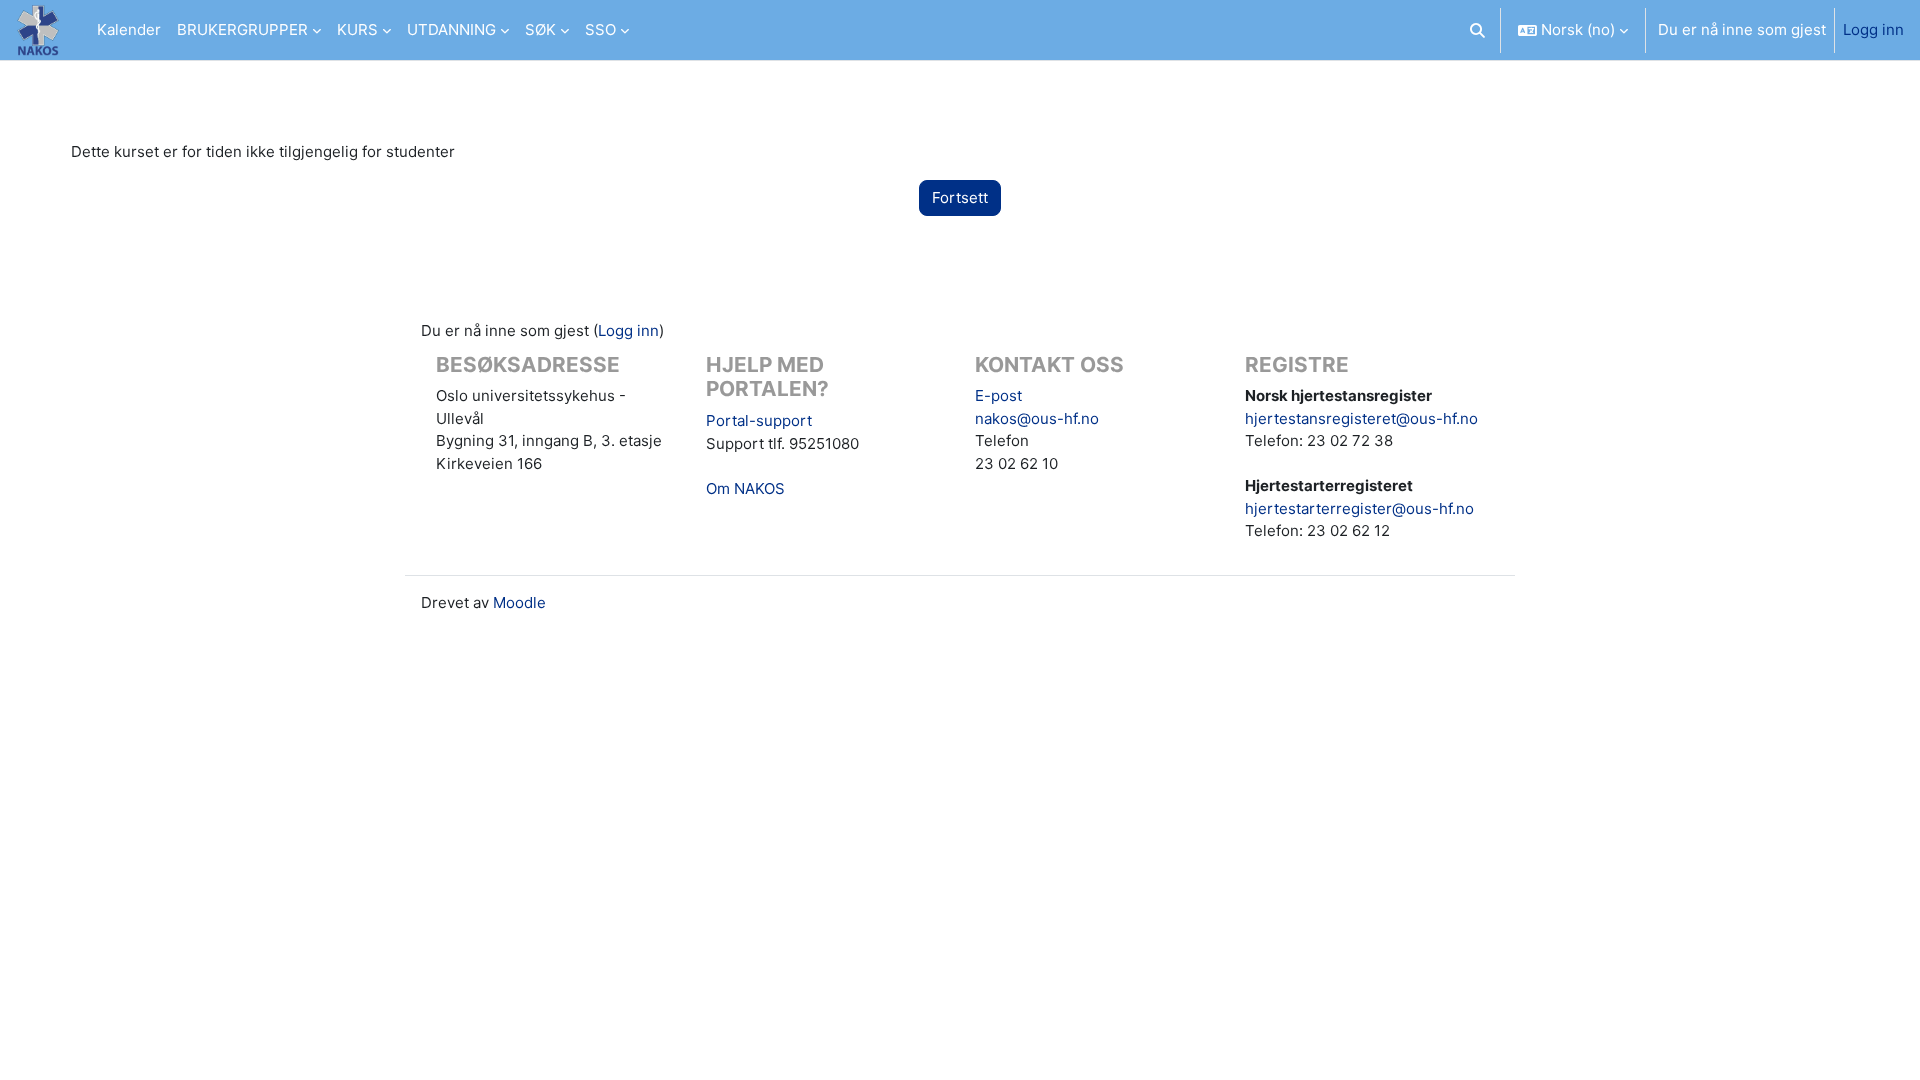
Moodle (519, 602)
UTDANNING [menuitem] (451, 29)
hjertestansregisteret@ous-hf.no (1361, 418)
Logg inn (1873, 29)
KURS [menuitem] (357, 29)
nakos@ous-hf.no (1037, 418)
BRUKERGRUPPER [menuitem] (242, 29)
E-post (998, 395)
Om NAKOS (745, 488)
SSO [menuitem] (600, 29)
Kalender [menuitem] (129, 29)
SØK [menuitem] (540, 29)
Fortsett (960, 197)
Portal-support (759, 420)
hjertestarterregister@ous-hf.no (1359, 508)
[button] (1478, 30)
